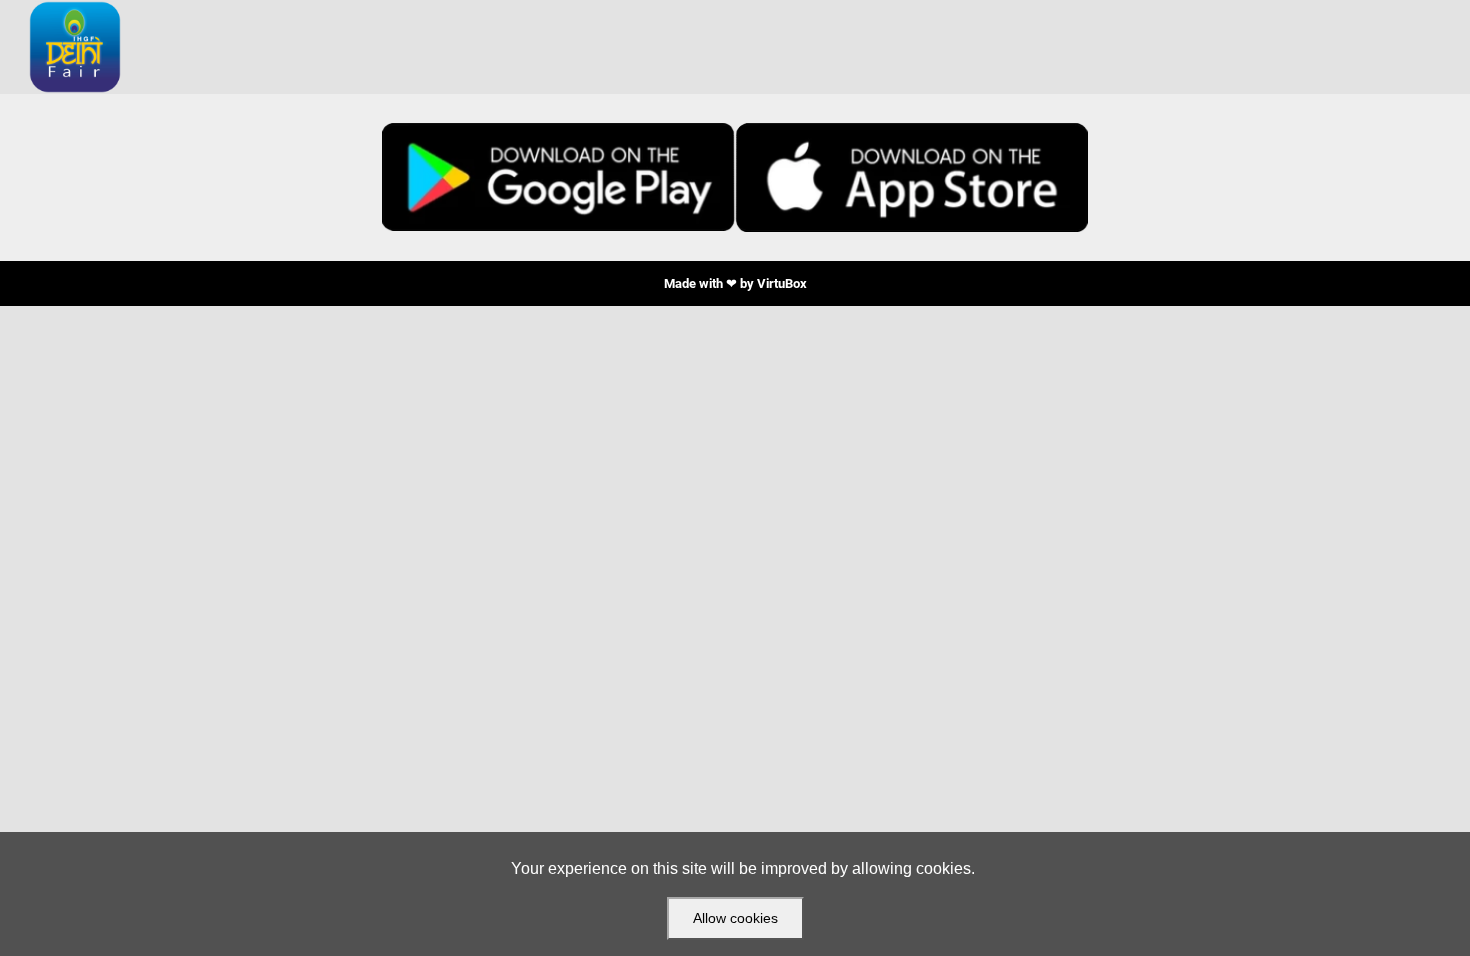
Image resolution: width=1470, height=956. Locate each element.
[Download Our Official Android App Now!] (558, 177)
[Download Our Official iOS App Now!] (911, 177)
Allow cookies (735, 918)
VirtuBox (782, 283)
